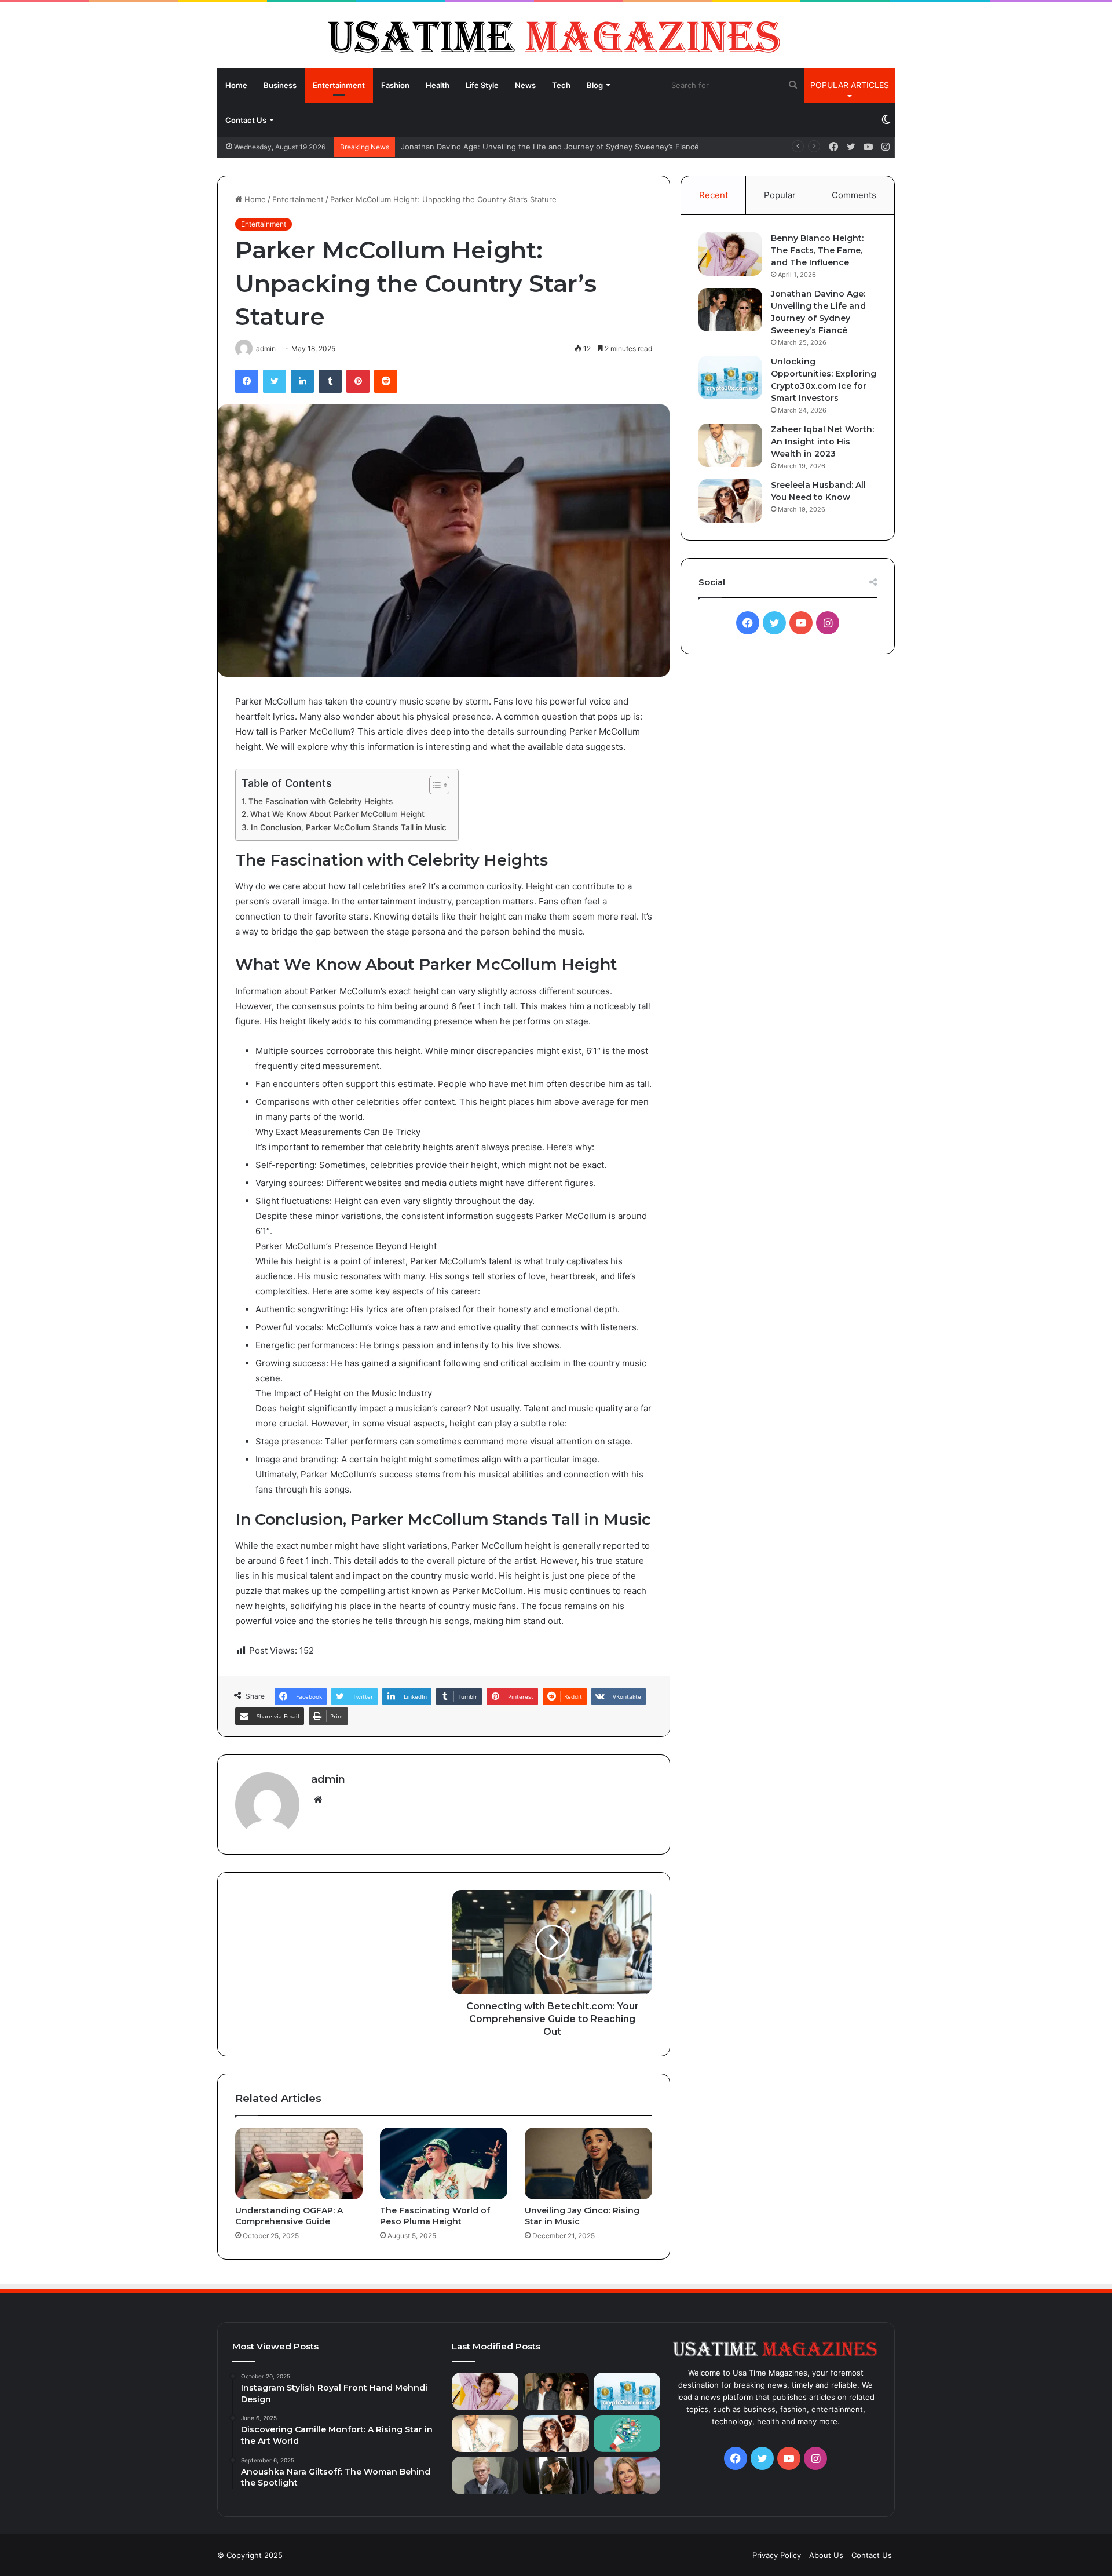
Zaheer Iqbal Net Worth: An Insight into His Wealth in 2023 (822, 442)
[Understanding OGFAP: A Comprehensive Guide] (299, 2163)
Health (438, 85)
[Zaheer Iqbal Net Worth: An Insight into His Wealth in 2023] (730, 445)
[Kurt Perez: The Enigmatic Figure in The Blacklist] (556, 2475)
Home (236, 85)
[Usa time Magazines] (556, 34)
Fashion (395, 85)
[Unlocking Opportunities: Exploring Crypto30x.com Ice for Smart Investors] (730, 377)
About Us (826, 2555)
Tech (561, 85)
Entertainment (339, 85)
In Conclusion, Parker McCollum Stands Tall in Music (349, 827)
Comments (854, 195)
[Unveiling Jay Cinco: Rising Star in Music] (588, 2163)
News (525, 85)
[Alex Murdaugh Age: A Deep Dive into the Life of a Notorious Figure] (485, 2475)
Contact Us (246, 120)
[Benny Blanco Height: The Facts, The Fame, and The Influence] (730, 254)
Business (280, 85)
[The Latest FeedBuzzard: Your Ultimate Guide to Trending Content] (627, 2434)
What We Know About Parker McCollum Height (337, 814)
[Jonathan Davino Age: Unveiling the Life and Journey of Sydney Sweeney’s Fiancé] (730, 310)
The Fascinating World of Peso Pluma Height (435, 2216)
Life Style (482, 85)
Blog (595, 85)
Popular (780, 195)
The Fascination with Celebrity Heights (321, 801)
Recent (714, 195)
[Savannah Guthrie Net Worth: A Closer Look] (627, 2475)
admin (328, 1779)
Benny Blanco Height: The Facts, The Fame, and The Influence (817, 250)
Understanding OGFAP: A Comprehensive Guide (289, 2216)
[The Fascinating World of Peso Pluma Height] (444, 2163)
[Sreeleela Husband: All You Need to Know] (730, 501)
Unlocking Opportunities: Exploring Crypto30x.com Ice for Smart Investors (535, 147)
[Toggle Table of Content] (434, 785)
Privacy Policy (777, 2555)
